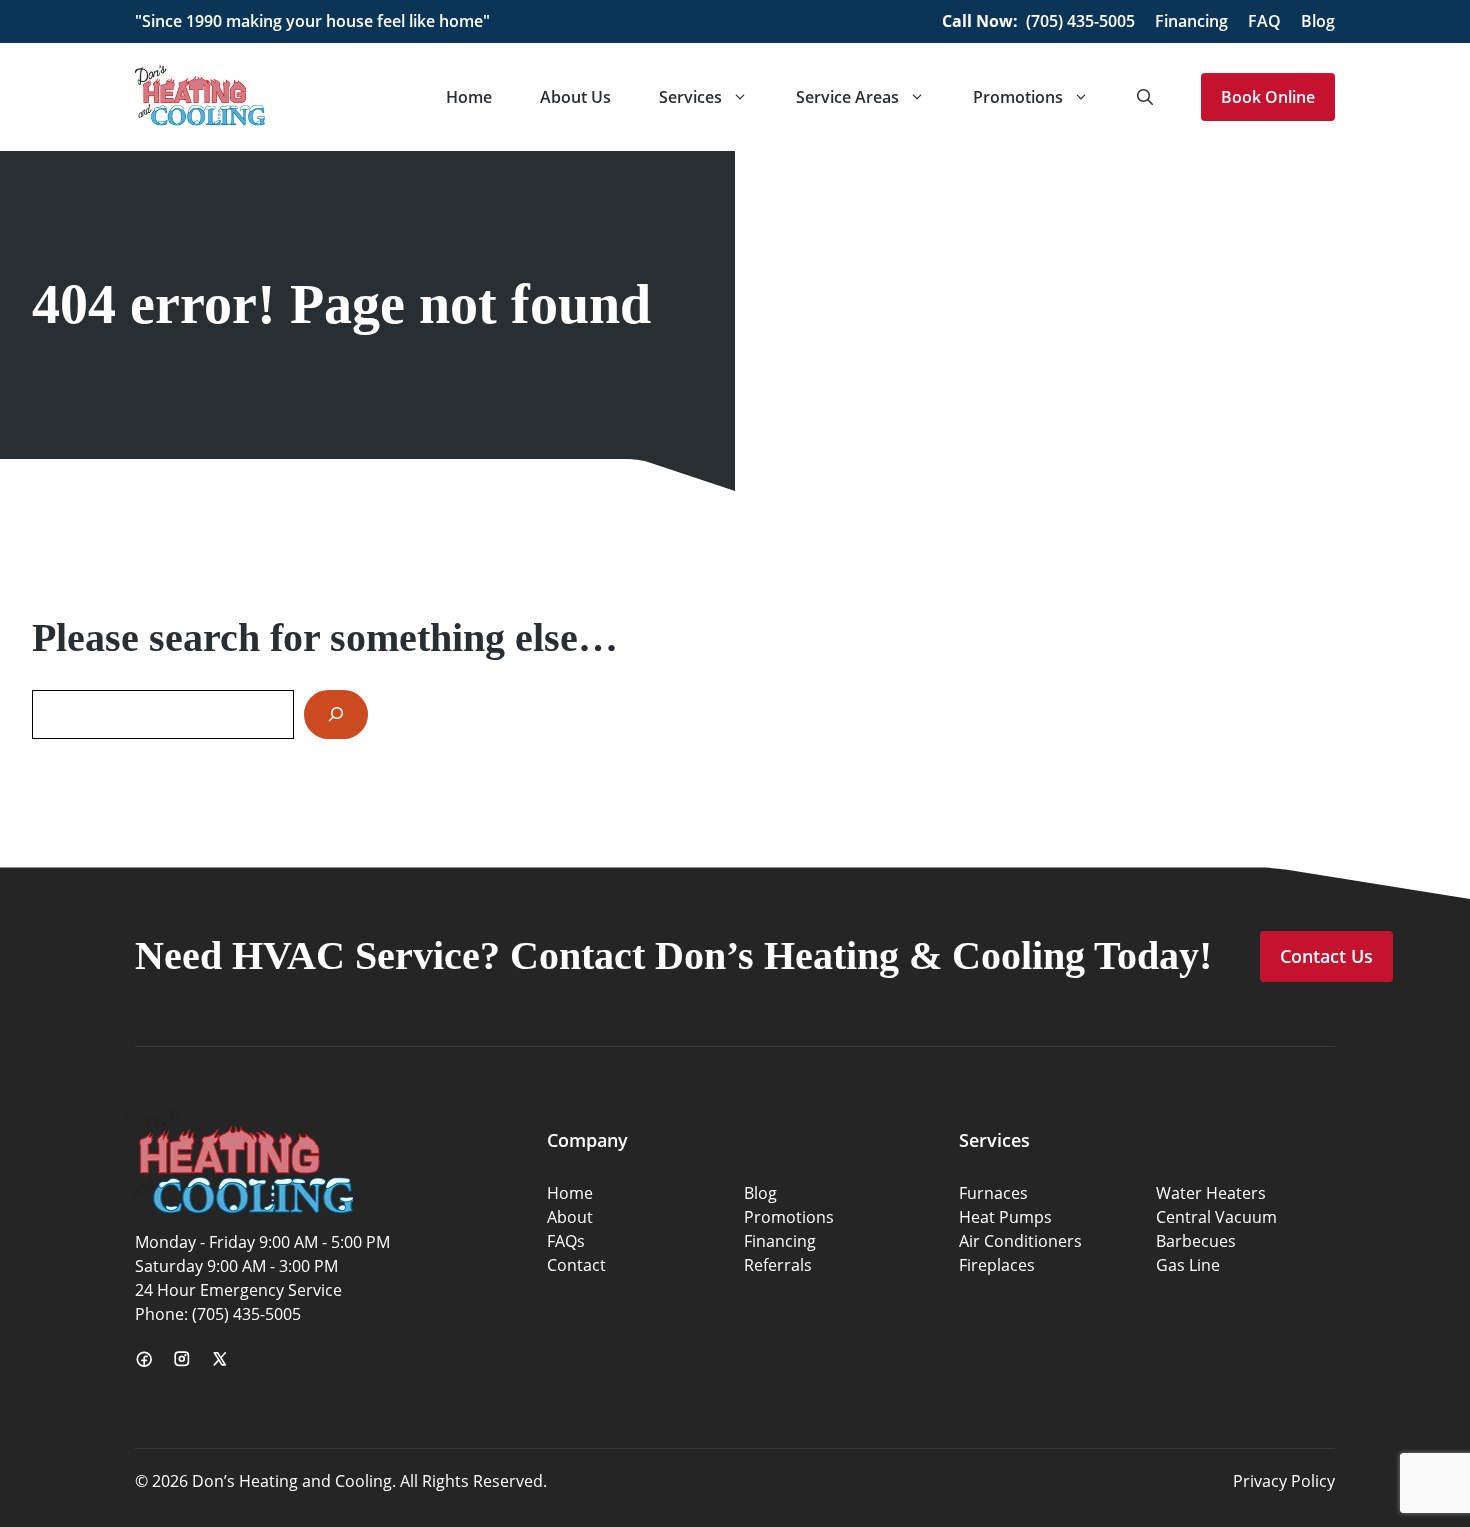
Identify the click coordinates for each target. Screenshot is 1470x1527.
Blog (1318, 21)
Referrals (778, 1265)
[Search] (336, 714)
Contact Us (1326, 956)
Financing (1191, 21)
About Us (575, 97)
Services (690, 97)
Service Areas (847, 97)
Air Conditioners (1020, 1241)
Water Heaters (1211, 1193)
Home (469, 97)
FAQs (566, 1241)
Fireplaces (997, 1265)
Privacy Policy (1284, 1481)
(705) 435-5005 (1080, 21)
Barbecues (1196, 1241)
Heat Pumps (1005, 1217)
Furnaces (993, 1193)
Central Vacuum (1216, 1217)
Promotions (1018, 97)
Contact (576, 1265)
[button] (1145, 97)
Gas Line (1188, 1265)
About (570, 1217)
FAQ (1264, 21)
